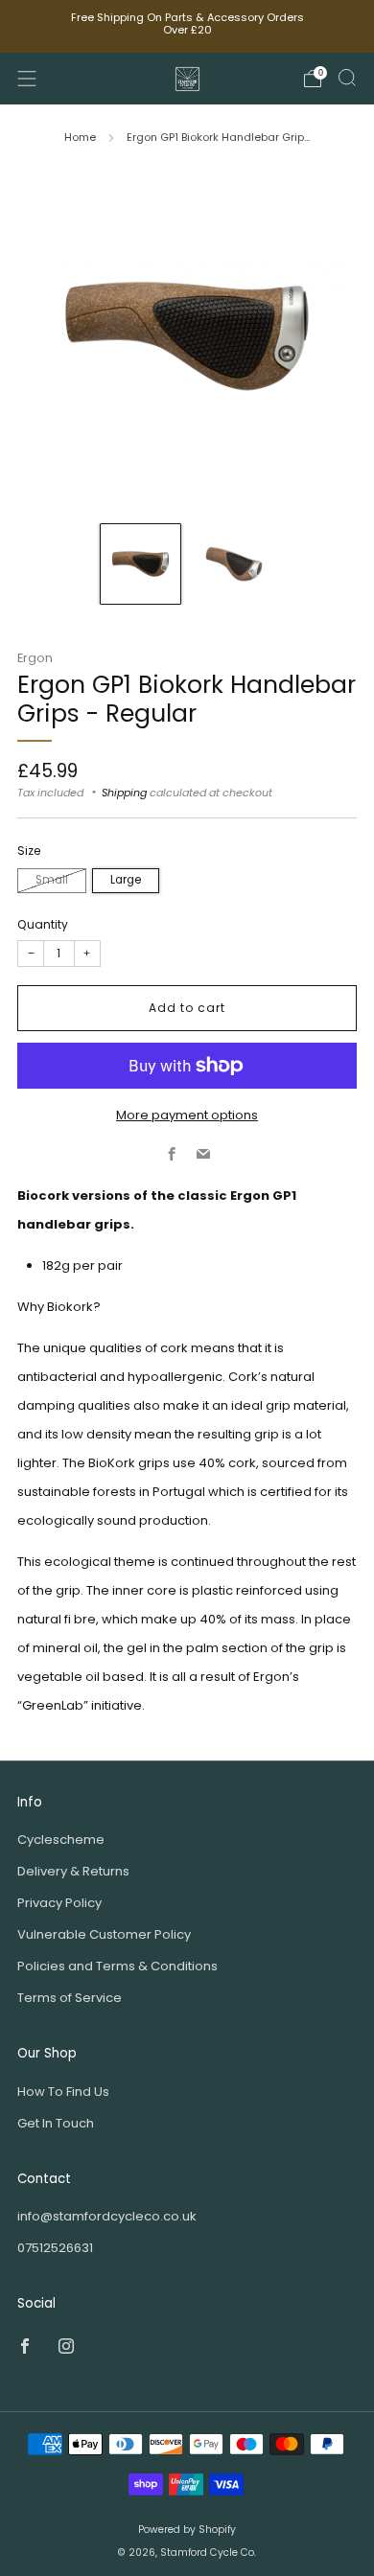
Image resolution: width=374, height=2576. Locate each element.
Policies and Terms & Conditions (117, 1966)
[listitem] (187, 26)
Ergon (35, 658)
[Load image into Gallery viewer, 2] (234, 564)
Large (126, 880)
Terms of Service (70, 1998)
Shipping (124, 793)
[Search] (347, 78)
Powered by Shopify (187, 2530)
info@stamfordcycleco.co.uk (107, 2216)
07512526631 (55, 2248)
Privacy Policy (59, 1903)
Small (52, 880)
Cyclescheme (61, 1840)
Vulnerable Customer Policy (104, 1934)
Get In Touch (56, 2123)
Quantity (43, 924)
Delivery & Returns (73, 1871)
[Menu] (27, 79)
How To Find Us (63, 2092)
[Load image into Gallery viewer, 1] (140, 564)
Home (80, 137)
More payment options (187, 1115)
